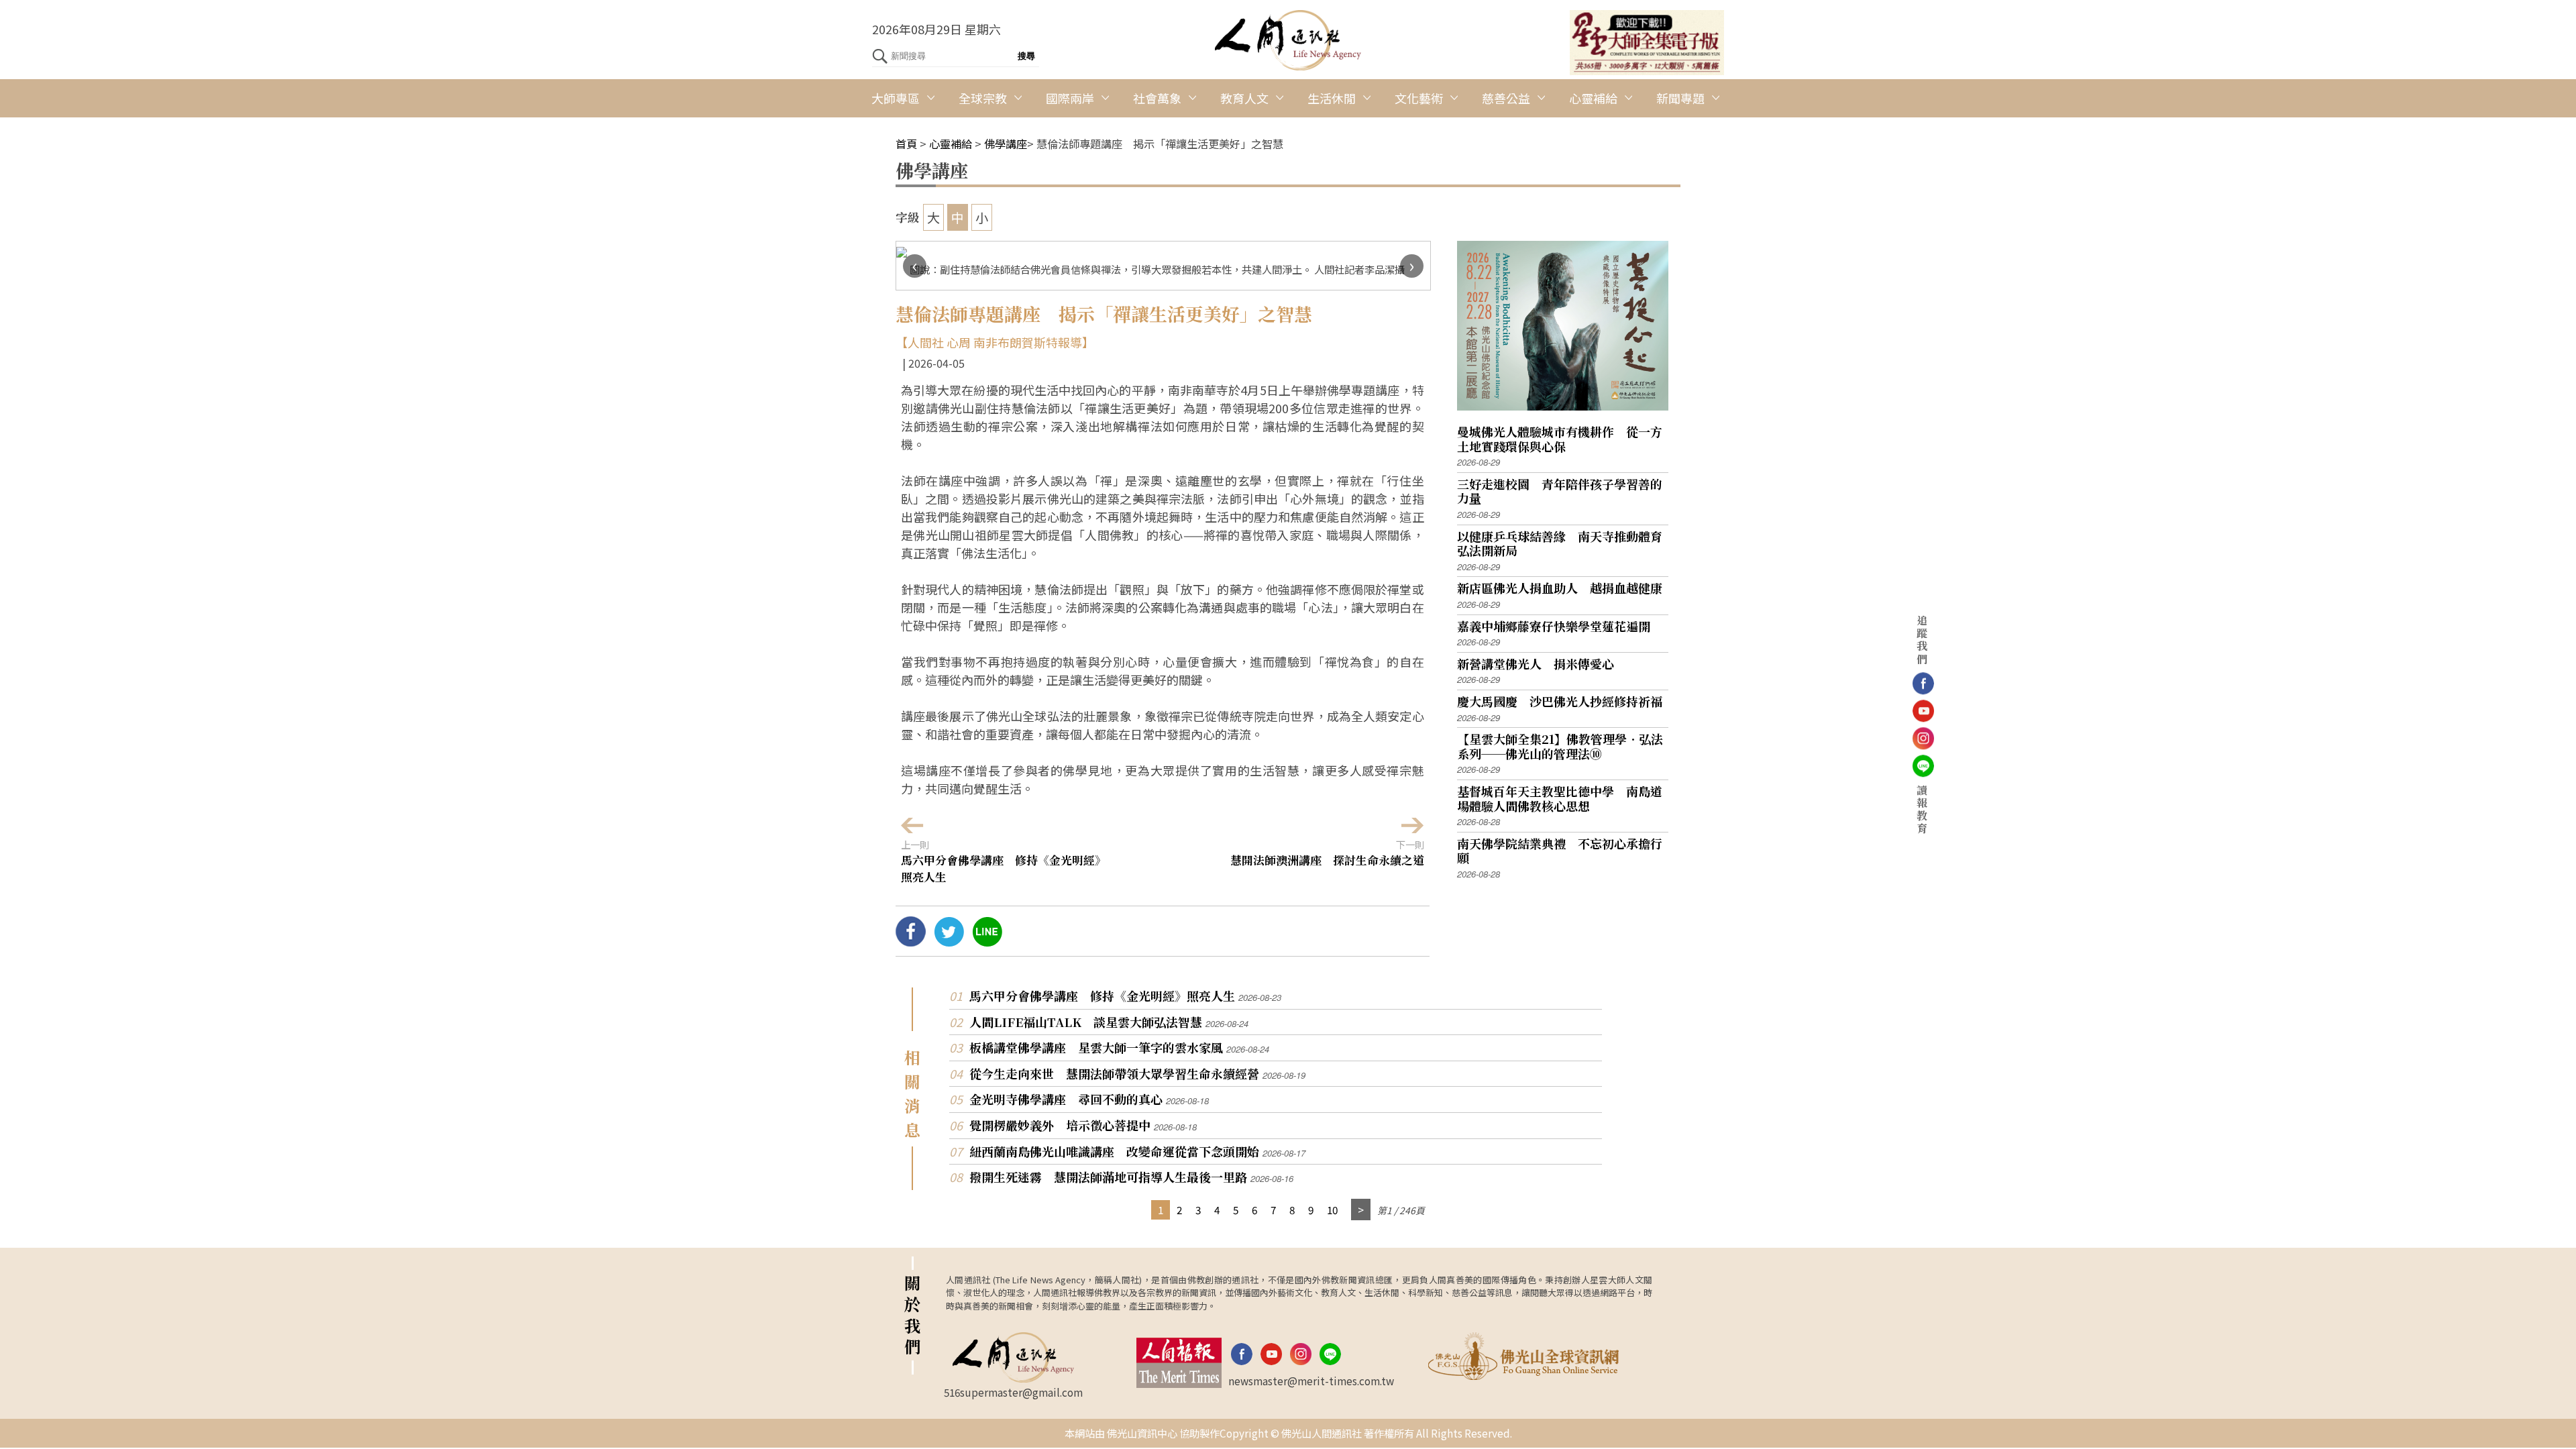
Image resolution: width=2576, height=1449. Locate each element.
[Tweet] (949, 941)
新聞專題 (1680, 98)
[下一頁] (1361, 1210)
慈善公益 (1506, 98)
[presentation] (915, 266)
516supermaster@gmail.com (1013, 1392)
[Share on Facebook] (911, 941)
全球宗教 (983, 98)
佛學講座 (1006, 144)
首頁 (906, 144)
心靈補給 (1593, 98)
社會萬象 (1157, 98)
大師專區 (896, 98)
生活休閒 (1332, 98)
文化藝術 (1419, 98)
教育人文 (1244, 98)
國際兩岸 (1070, 98)
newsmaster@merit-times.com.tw (1311, 1381)
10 (1332, 1210)
